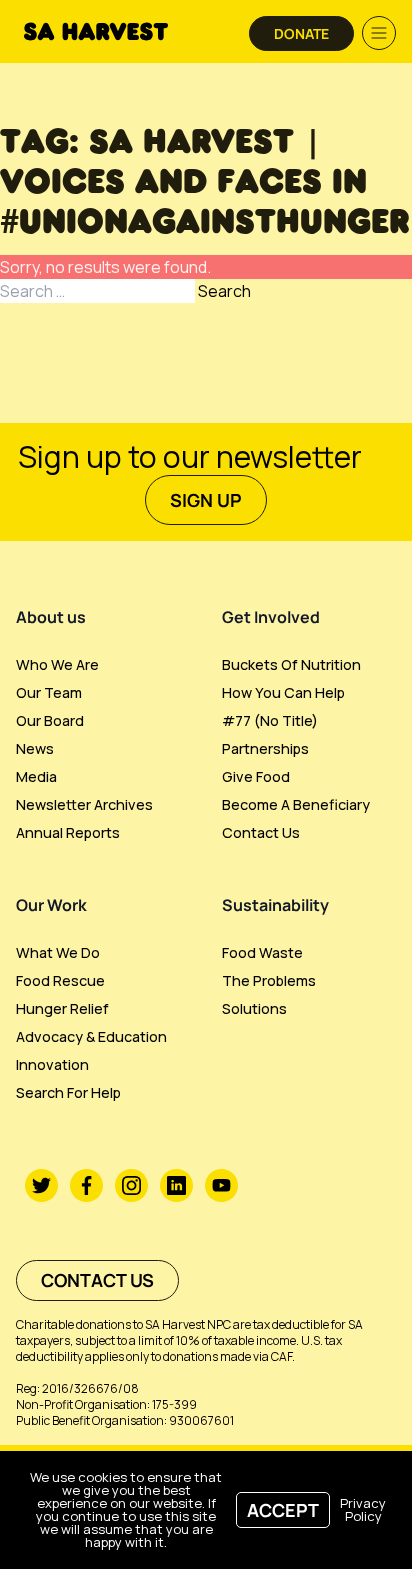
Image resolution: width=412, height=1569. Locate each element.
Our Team (49, 692)
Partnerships (265, 748)
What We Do (58, 952)
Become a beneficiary (296, 804)
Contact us (261, 832)
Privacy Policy (363, 1509)
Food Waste (262, 952)
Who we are (57, 664)
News (35, 748)
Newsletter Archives (84, 804)
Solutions (254, 1008)
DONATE (301, 33)
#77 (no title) (270, 720)
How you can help (283, 692)
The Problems (269, 980)
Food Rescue (60, 980)
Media (36, 776)
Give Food (256, 776)
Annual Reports (68, 832)
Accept (283, 1510)
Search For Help (68, 1092)
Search (224, 291)
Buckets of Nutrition (291, 664)
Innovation (52, 1064)
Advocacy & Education (91, 1036)
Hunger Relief (62, 1008)
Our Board (50, 720)
